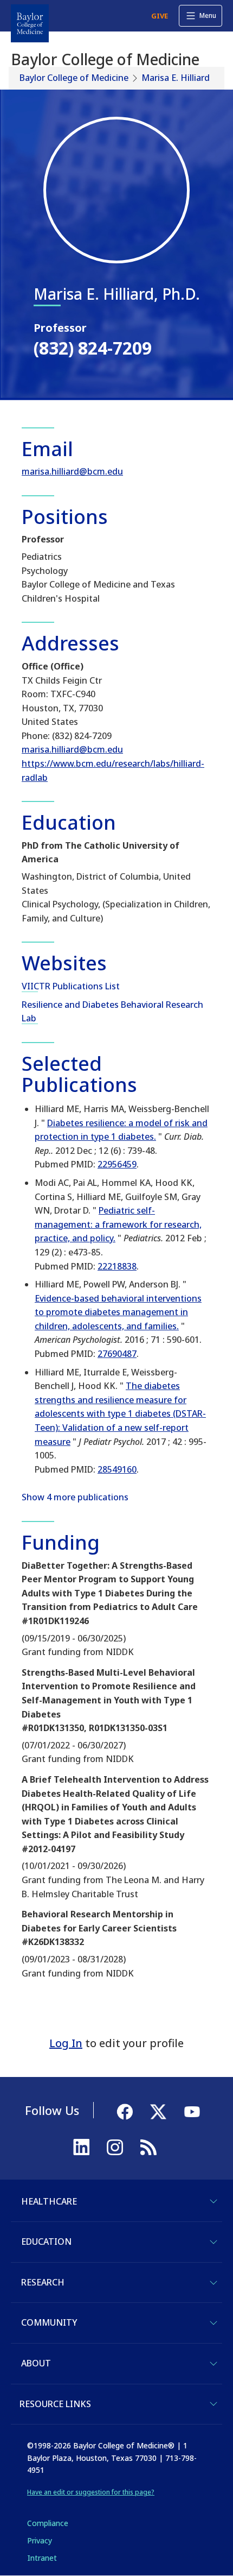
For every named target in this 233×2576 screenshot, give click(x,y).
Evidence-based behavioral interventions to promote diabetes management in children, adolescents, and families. (118, 1312)
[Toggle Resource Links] (213, 2404)
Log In (66, 2043)
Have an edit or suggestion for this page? (91, 2492)
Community (49, 2322)
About (36, 2363)
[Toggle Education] (213, 2242)
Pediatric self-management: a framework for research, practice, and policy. (118, 1224)
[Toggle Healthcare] (213, 2201)
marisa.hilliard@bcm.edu (72, 471)
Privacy (40, 2540)
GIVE (160, 16)
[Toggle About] (213, 2364)
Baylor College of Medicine (74, 78)
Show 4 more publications (75, 1497)
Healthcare (49, 2201)
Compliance (48, 2523)
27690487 (117, 1354)
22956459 (117, 1164)
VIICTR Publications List (71, 986)
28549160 (117, 1469)
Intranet (42, 2558)
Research (43, 2282)
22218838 (117, 1266)
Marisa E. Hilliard (176, 78)
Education (46, 2242)
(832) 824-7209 (93, 348)
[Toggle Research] (213, 2283)
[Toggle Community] (213, 2323)
